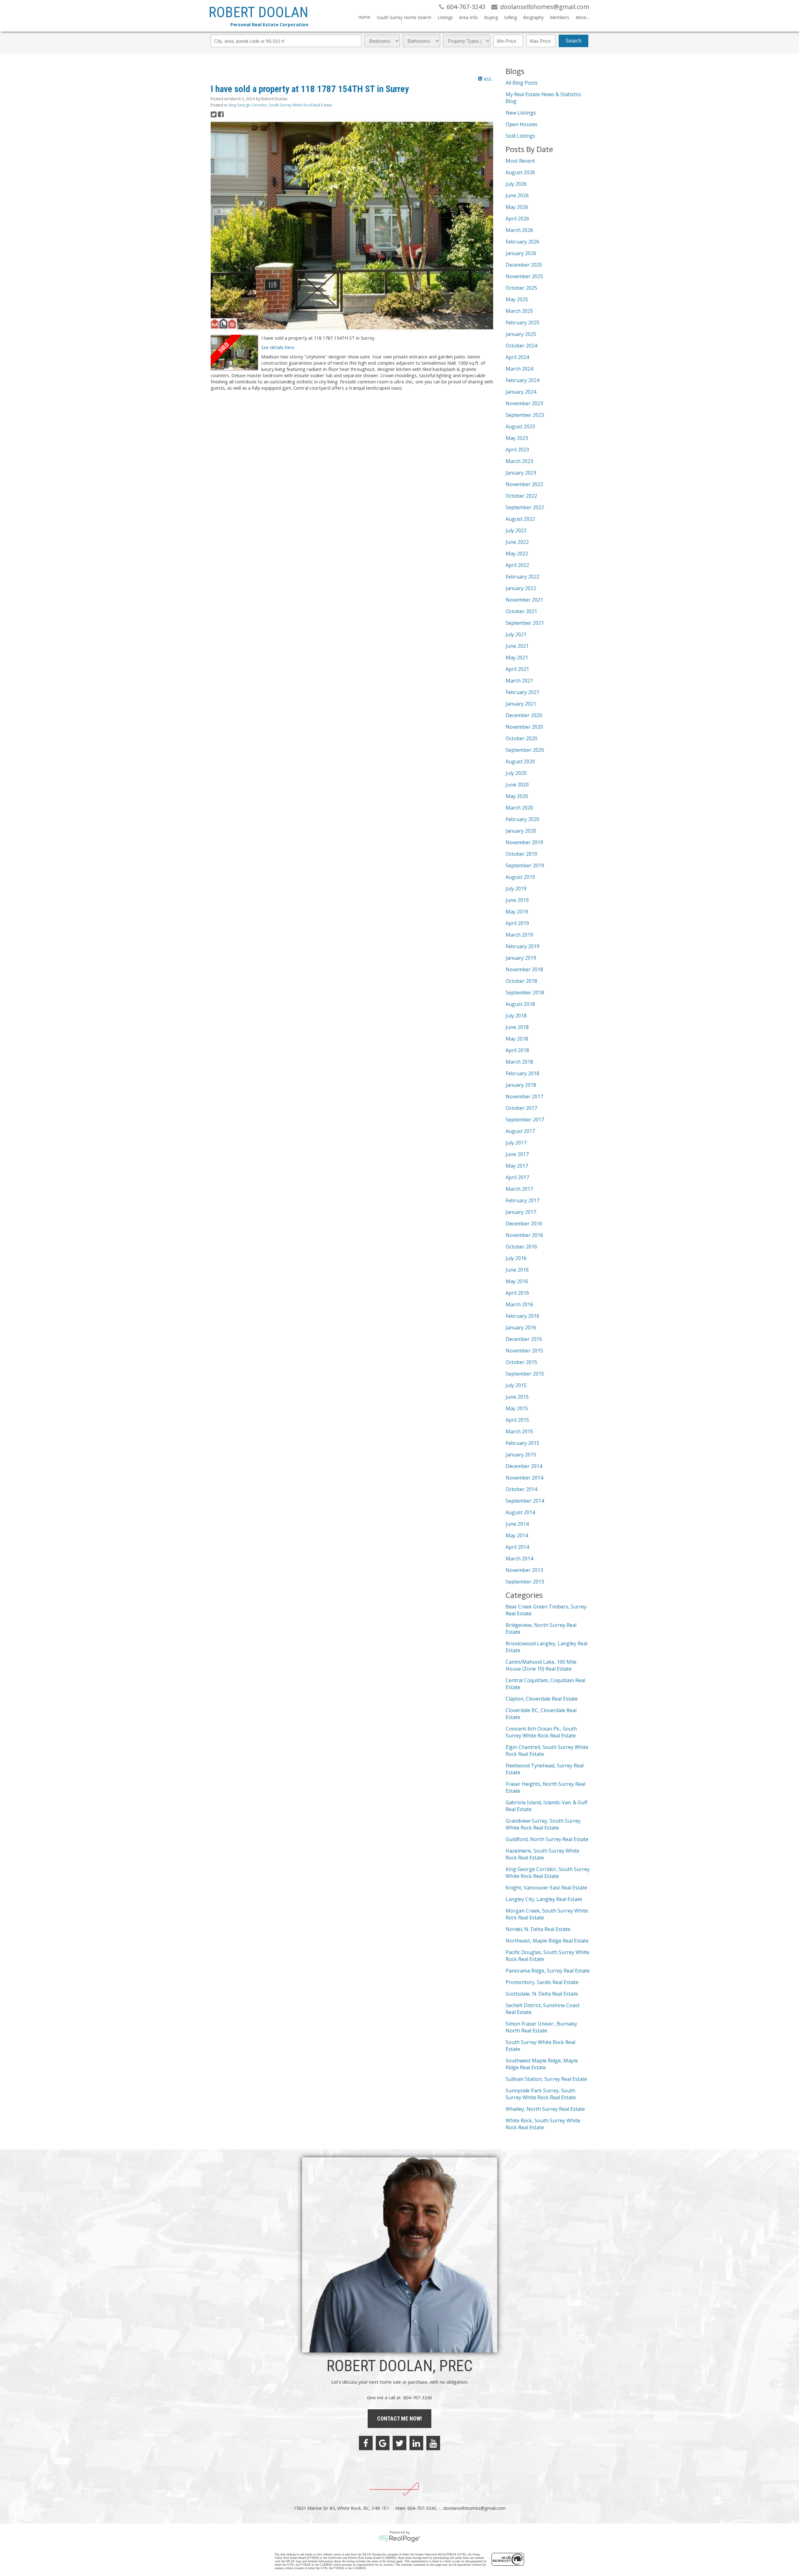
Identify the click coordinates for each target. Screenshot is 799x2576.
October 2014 (521, 1489)
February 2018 (522, 1073)
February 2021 (522, 692)
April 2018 (517, 1050)
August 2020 (520, 761)
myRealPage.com (400, 2539)
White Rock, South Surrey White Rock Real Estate (543, 2124)
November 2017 (524, 1096)
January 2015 (521, 1455)
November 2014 (524, 1478)
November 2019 (524, 842)
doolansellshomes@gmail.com (474, 2508)
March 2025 (519, 311)
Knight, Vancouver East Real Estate (546, 1888)
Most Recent (520, 161)
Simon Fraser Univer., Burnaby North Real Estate (541, 2027)
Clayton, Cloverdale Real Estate (542, 1699)
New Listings (521, 113)
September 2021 (525, 623)
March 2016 (519, 1304)
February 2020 (522, 819)
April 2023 (517, 450)
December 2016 (524, 1224)
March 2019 (519, 935)
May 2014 (517, 1535)
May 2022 (517, 554)
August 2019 (520, 877)
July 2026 (516, 184)
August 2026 (520, 172)
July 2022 (516, 530)
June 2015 (517, 1397)
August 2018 (520, 1004)
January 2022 (521, 588)
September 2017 (525, 1120)
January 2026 (521, 253)
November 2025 (524, 276)
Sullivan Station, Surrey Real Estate (546, 2079)
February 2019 (522, 946)
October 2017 (521, 1108)
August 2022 (520, 519)
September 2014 (525, 1501)
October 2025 (521, 288)
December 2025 (524, 265)
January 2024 (521, 392)
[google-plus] (383, 2443)
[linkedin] (416, 2443)
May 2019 (517, 912)
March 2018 (519, 1062)
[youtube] (433, 2443)
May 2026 (517, 207)
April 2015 (517, 1420)
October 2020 (521, 738)
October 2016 (521, 1247)
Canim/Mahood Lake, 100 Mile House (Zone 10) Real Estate (541, 1665)
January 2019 (521, 958)
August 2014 (520, 1512)
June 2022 (517, 542)
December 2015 (524, 1339)
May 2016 (517, 1281)
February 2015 (522, 1443)
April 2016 (517, 1293)
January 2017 (521, 1212)
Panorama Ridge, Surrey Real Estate (548, 1971)
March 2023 (519, 461)
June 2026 (517, 195)
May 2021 (517, 658)
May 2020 (517, 796)
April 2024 (517, 357)
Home (364, 17)
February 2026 (522, 242)
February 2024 (522, 380)
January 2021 (521, 704)
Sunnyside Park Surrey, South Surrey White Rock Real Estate (541, 2094)
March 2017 (519, 1189)
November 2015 (524, 1351)
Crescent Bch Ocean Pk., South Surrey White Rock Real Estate (541, 1732)
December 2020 (524, 715)
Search (574, 41)
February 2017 (522, 1200)
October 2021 (521, 611)
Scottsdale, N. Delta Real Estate (542, 1994)
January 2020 (521, 831)
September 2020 (525, 750)
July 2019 (516, 889)
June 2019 (517, 900)
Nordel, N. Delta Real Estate (538, 1929)
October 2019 (521, 854)
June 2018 (517, 1027)
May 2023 (517, 438)
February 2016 (522, 1316)
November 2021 (524, 600)
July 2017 (516, 1143)
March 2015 (519, 1431)
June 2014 (517, 1524)
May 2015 (517, 1408)
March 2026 (519, 230)
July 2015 (516, 1385)
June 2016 (517, 1270)
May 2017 (517, 1166)
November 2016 (524, 1235)
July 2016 (516, 1258)
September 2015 (525, 1374)
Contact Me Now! (399, 2418)
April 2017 (517, 1177)
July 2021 (516, 634)
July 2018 (516, 1016)
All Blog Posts (522, 83)
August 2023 (520, 426)
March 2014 (519, 1559)
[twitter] (399, 2443)
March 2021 (519, 681)
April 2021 (517, 669)
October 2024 (521, 346)
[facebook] (366, 2443)
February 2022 (522, 577)
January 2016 (521, 1327)
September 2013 (525, 1582)
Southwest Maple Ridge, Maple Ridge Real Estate (542, 2064)
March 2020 (519, 808)
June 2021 (517, 646)
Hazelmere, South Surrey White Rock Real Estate (542, 1854)
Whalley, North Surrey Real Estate (545, 2109)
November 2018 (524, 969)
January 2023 (521, 473)
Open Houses (522, 124)
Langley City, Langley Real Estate (544, 1899)
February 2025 (522, 323)
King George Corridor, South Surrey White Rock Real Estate (280, 105)
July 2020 (516, 773)
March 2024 (519, 369)
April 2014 (517, 1547)
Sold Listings (520, 136)
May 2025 (517, 299)
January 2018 (521, 1085)
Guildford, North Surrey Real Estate (547, 1839)
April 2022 (517, 565)
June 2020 (517, 785)
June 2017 (517, 1154)
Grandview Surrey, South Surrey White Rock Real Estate (543, 1824)
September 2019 (525, 865)
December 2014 (524, 1466)
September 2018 (525, 992)
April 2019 (517, 923)
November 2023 (524, 403)
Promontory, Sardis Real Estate (542, 1982)
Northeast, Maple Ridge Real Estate (547, 1941)
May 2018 (517, 1039)
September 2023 (525, 415)
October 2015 (521, 1362)
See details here (278, 347)
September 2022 (525, 507)
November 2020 (524, 727)
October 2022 (521, 496)
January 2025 (521, 334)
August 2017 (520, 1131)
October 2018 (521, 981)
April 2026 (517, 219)
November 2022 (524, 484)
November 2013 (524, 1570)
